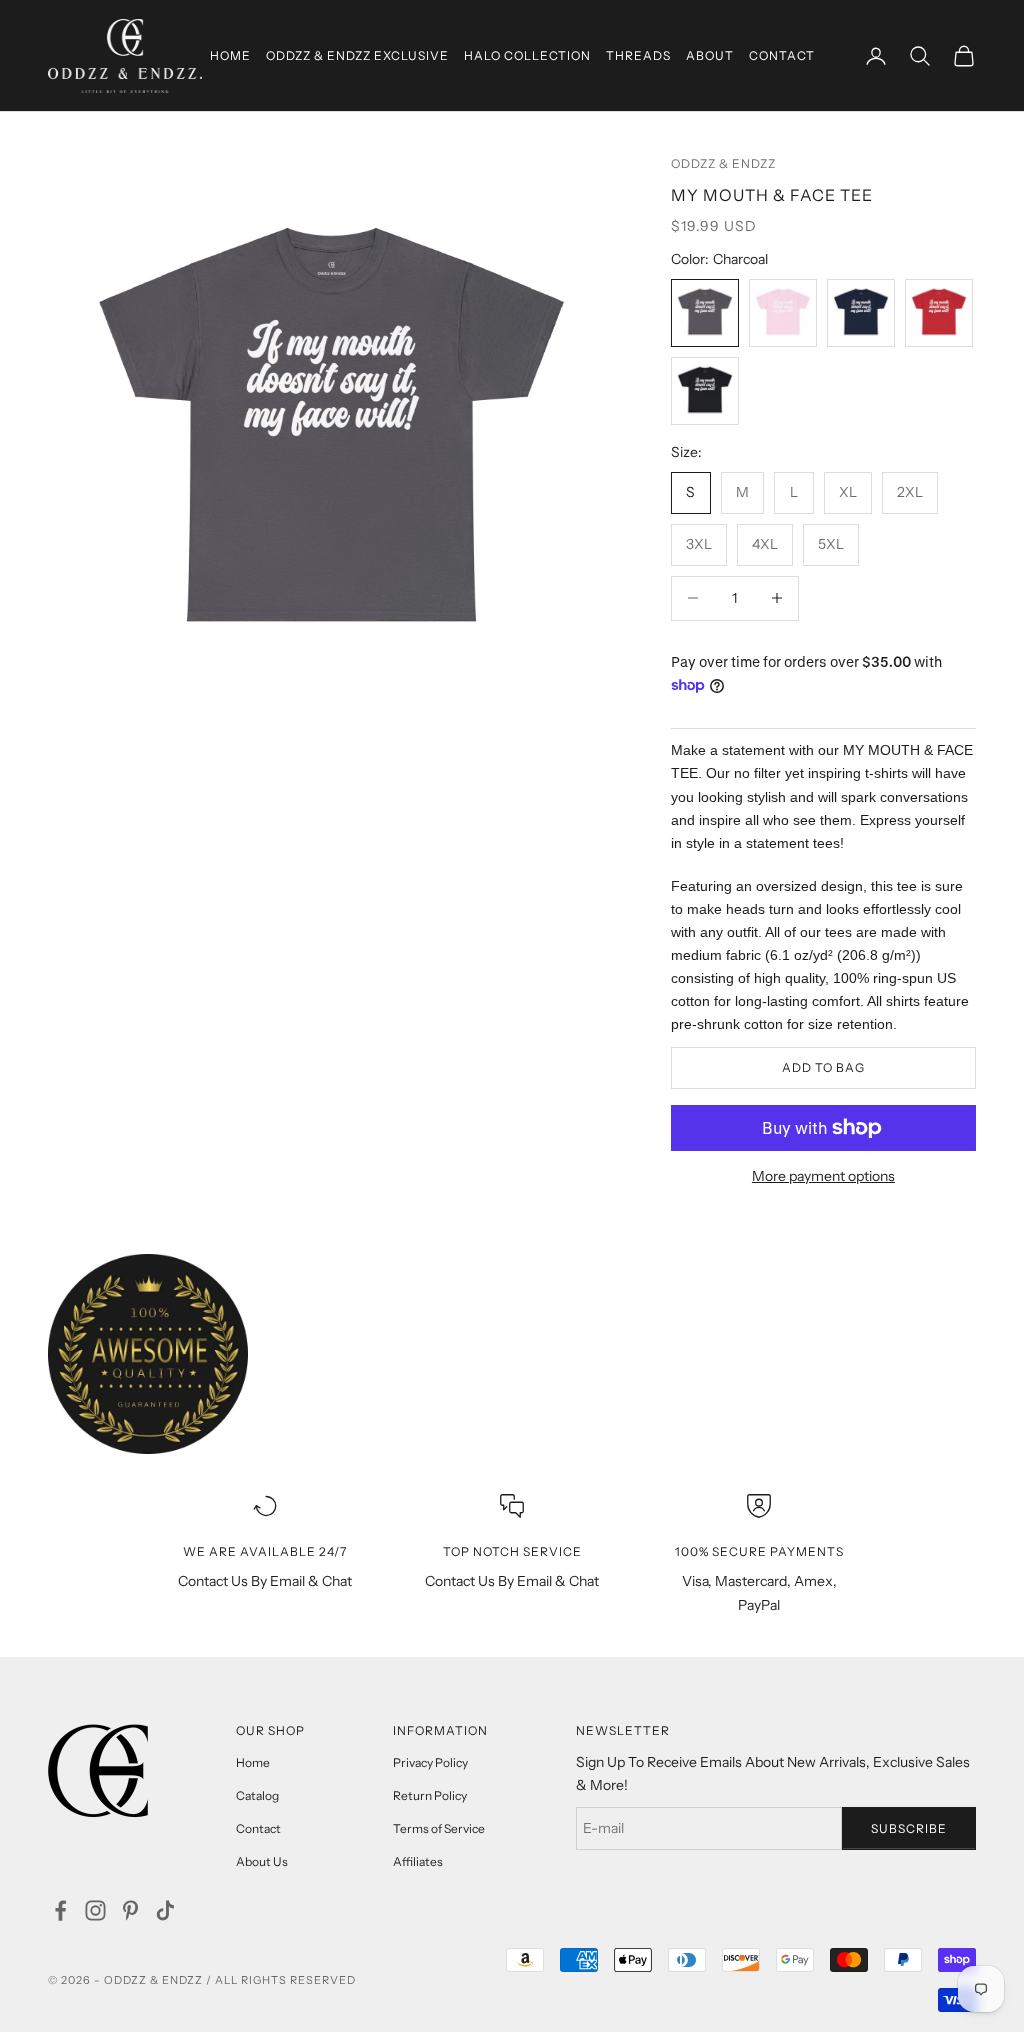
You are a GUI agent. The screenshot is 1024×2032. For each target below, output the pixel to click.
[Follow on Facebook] (60, 1910)
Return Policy (430, 1795)
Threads (638, 55)
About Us (262, 1861)
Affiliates (418, 1861)
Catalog (257, 1795)
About (710, 55)
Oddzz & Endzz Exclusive (357, 55)
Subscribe (909, 1828)
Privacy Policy (430, 1762)
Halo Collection (527, 55)
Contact (782, 55)
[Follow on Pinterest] (130, 1910)
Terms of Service (439, 1828)
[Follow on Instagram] (95, 1910)
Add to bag (823, 1067)
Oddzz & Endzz (723, 163)
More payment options (823, 1176)
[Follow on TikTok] (165, 1910)
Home (230, 55)
